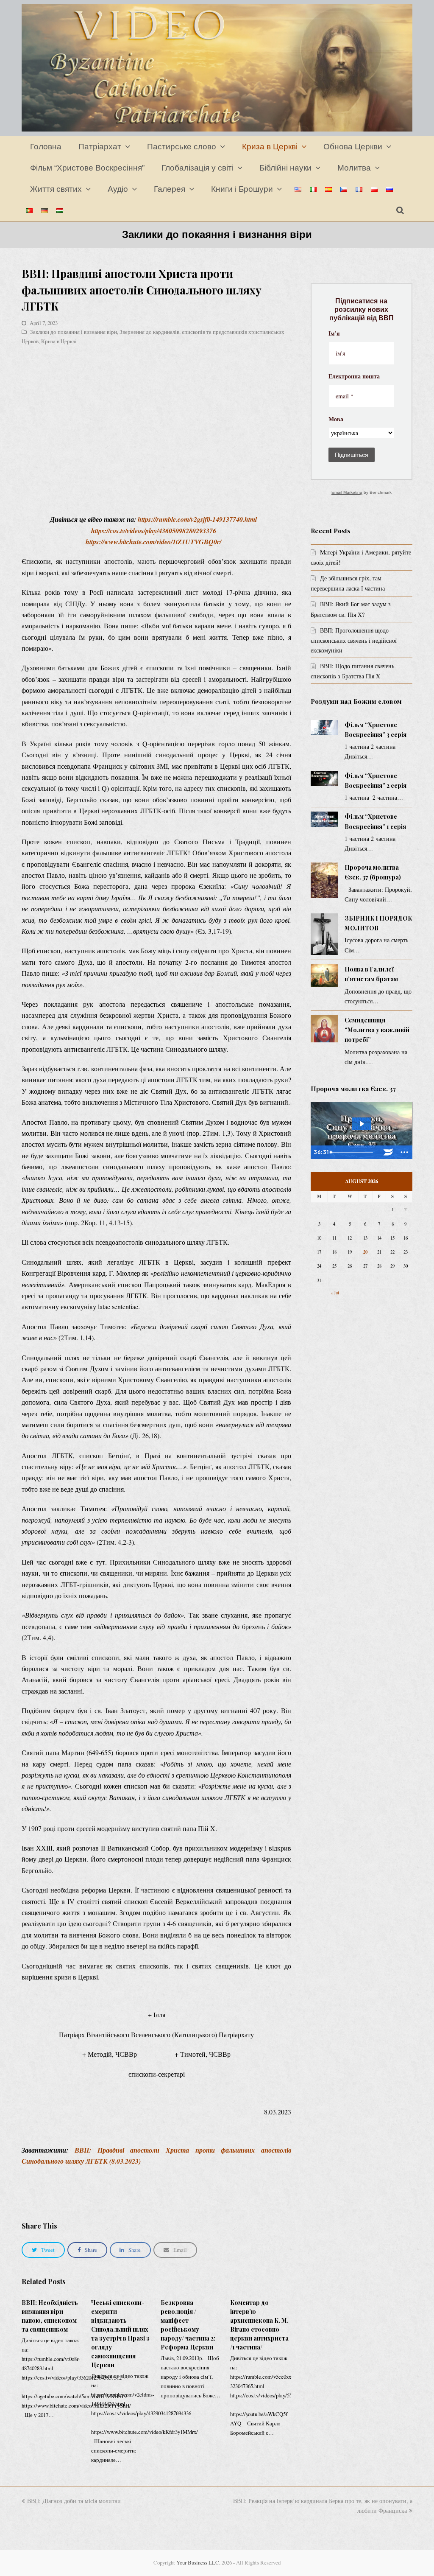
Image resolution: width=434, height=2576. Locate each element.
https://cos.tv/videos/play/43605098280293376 (154, 531)
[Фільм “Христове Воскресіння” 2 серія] (324, 779)
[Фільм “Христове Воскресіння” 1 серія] (324, 819)
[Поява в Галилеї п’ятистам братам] (324, 976)
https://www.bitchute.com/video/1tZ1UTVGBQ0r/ (153, 542)
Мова (336, 420)
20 (365, 1252)
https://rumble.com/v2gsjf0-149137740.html (197, 519)
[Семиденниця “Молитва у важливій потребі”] (324, 1029)
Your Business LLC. (198, 2562)
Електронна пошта (354, 377)
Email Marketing (347, 492)
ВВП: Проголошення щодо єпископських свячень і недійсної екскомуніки (354, 640)
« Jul (335, 1293)
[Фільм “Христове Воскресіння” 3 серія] (324, 728)
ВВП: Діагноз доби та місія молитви (74, 2501)
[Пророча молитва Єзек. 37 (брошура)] (324, 880)
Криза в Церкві (59, 341)
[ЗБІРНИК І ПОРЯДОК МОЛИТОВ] (324, 934)
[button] (43, 2250)
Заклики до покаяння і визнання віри (74, 332)
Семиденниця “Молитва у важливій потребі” (377, 1030)
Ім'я (334, 334)
